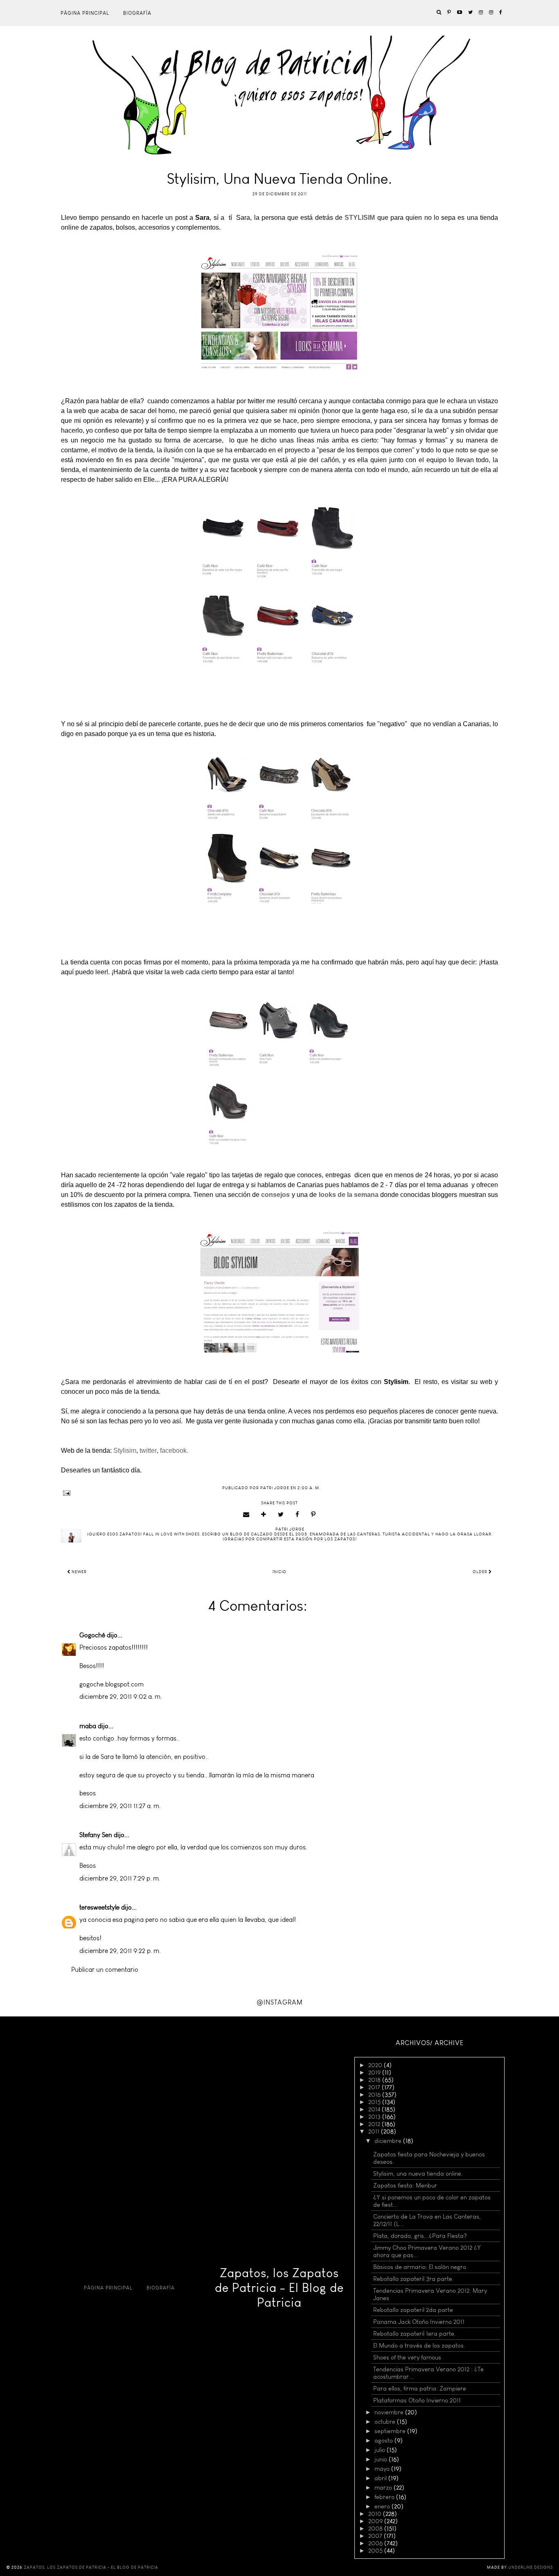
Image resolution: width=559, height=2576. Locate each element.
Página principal (85, 13)
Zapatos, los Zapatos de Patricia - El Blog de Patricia (279, 2288)
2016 (375, 2095)
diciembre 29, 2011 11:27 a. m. (120, 1806)
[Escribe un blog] (264, 1515)
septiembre (391, 2431)
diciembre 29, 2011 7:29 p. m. (120, 1878)
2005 (376, 2551)
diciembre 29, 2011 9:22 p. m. (120, 1951)
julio (381, 2450)
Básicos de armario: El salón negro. (420, 2267)
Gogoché (92, 1635)
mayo (383, 2469)
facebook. (175, 1451)
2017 (375, 2087)
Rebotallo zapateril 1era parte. (415, 2334)
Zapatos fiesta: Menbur (405, 2185)
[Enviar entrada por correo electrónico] (279, 1493)
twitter (148, 1451)
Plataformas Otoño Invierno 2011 (417, 2400)
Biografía (137, 13)
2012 (375, 2124)
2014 (375, 2109)
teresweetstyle (99, 1907)
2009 (376, 2521)
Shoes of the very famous (407, 2357)
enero (383, 2506)
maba (88, 1726)
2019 (375, 2073)
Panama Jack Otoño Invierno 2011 (419, 2322)
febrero (385, 2497)
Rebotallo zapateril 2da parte (413, 2310)
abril (381, 2478)
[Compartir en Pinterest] (313, 1515)
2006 (376, 2543)
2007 (376, 2536)
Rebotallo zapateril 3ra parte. (414, 2279)
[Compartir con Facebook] (298, 1515)
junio (382, 2459)
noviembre (390, 2412)
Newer (79, 1572)
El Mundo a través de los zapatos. (419, 2346)
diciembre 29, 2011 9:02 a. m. (121, 1697)
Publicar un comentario (105, 1970)
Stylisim (125, 1451)
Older (481, 1572)
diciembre (389, 2141)
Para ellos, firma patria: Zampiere (420, 2389)
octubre (386, 2422)
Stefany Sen (96, 1835)
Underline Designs (531, 2567)
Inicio (279, 1572)
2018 (375, 2080)
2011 (375, 2131)
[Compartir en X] (281, 1515)
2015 (375, 2102)
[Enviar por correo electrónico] (246, 1515)
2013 (375, 2117)
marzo (384, 2488)
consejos (275, 1195)
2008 (376, 2529)
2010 (376, 2514)
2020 (376, 2065)
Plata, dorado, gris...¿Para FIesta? (420, 2236)
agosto (384, 2441)
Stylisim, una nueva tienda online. (418, 2174)
